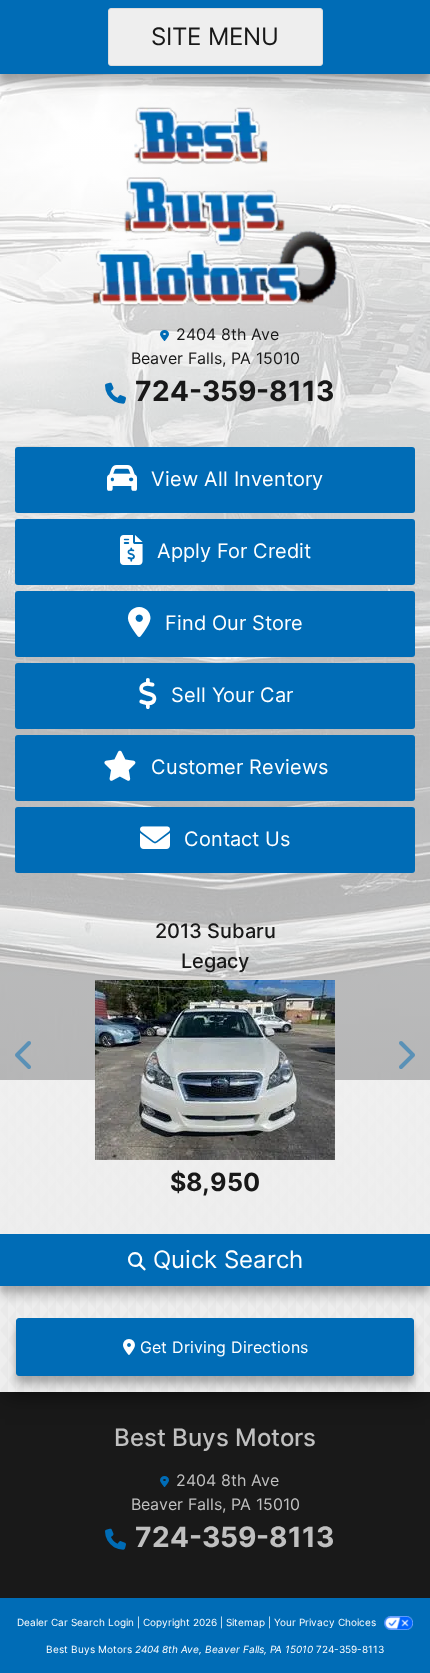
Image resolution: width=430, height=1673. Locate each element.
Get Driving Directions (221, 1347)
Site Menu (215, 36)
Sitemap (245, 1622)
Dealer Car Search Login (75, 1622)
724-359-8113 (234, 391)
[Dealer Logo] (215, 204)
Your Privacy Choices (326, 1622)
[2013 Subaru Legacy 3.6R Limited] (215, 1070)
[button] (25, 1055)
